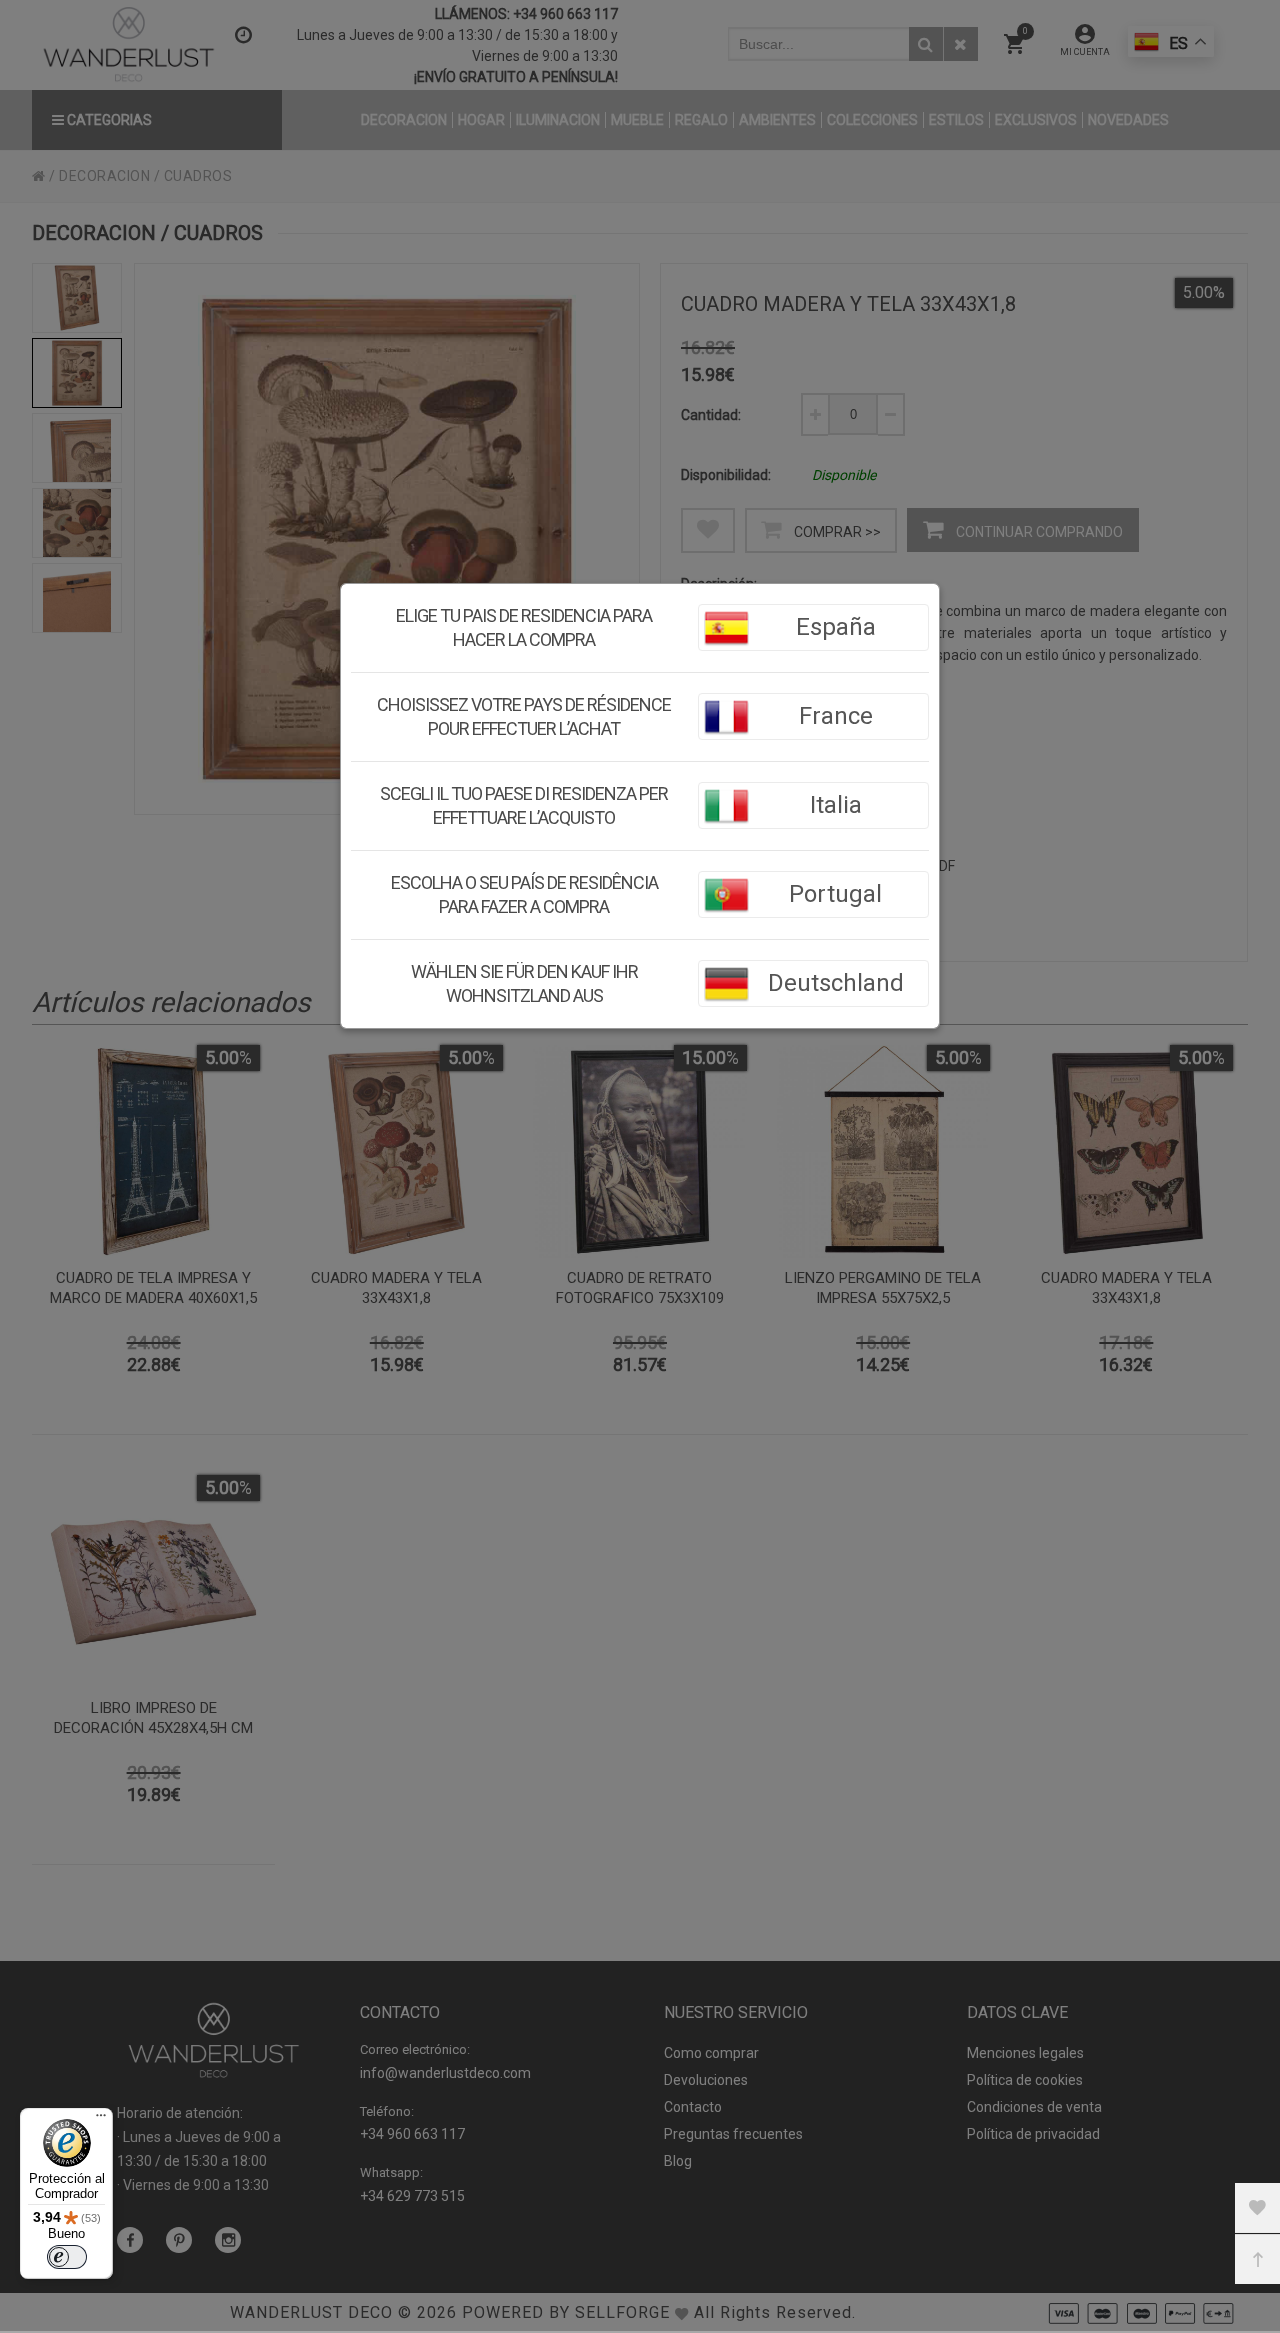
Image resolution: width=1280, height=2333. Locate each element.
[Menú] (101, 2120)
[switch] (67, 2257)
